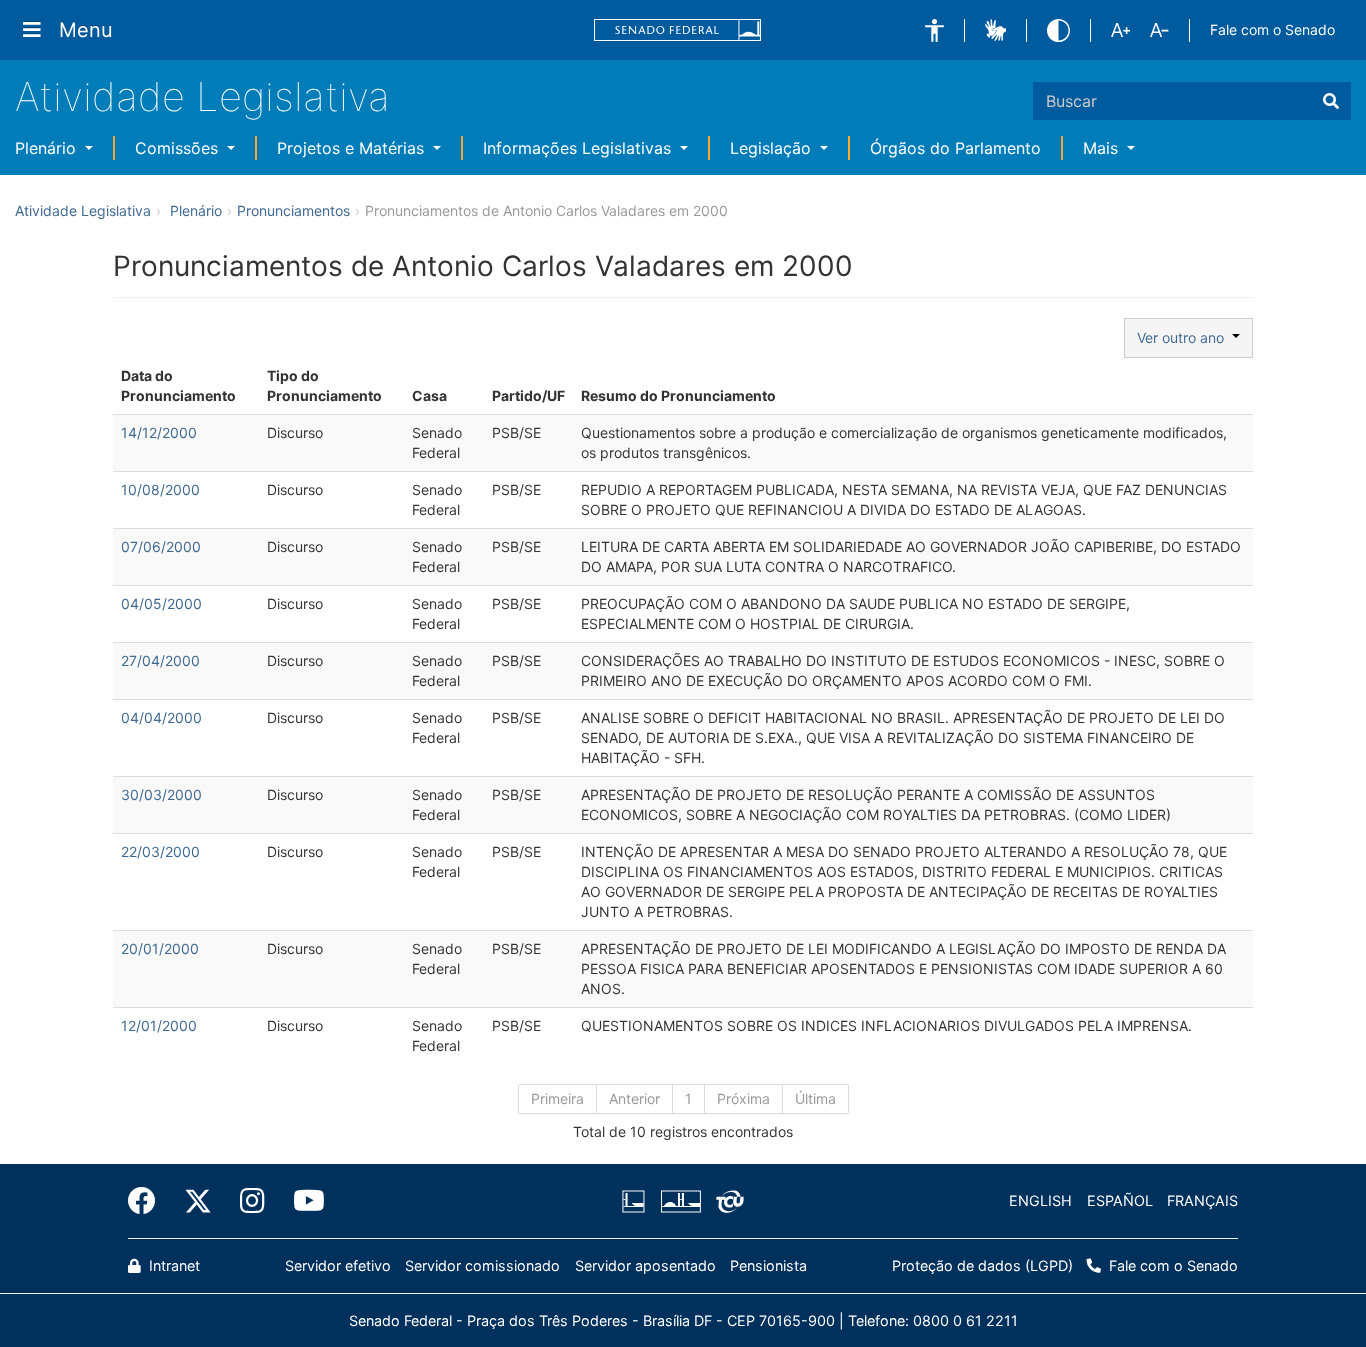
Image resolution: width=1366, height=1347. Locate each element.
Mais (1103, 148)
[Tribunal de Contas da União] (726, 1201)
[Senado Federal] (678, 30)
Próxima (743, 1098)
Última (815, 1098)
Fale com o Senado (1272, 29)
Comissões (179, 148)
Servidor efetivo (338, 1265)
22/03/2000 (160, 851)
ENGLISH (1040, 1200)
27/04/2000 (160, 660)
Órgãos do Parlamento (955, 148)
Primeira (557, 1098)
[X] (198, 1201)
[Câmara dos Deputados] (637, 1201)
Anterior (634, 1098)
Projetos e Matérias (353, 148)
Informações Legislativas (579, 148)
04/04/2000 (161, 717)
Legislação (773, 148)
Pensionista (768, 1265)
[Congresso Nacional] (680, 1201)
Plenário (48, 148)
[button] (934, 30)
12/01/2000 (159, 1025)
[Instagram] (252, 1201)
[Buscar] (1331, 101)
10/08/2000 (160, 489)
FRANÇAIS (1202, 1200)
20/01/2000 (160, 948)
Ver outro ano (1184, 337)
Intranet (172, 1265)
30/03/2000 (161, 794)
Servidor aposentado (645, 1265)
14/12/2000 (159, 432)
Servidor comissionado (482, 1265)
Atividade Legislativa (202, 96)
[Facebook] (149, 1201)
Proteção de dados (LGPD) (982, 1265)
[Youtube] (302, 1201)
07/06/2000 (161, 546)
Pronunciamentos (293, 210)
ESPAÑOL (1120, 1200)
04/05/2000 (161, 603)
